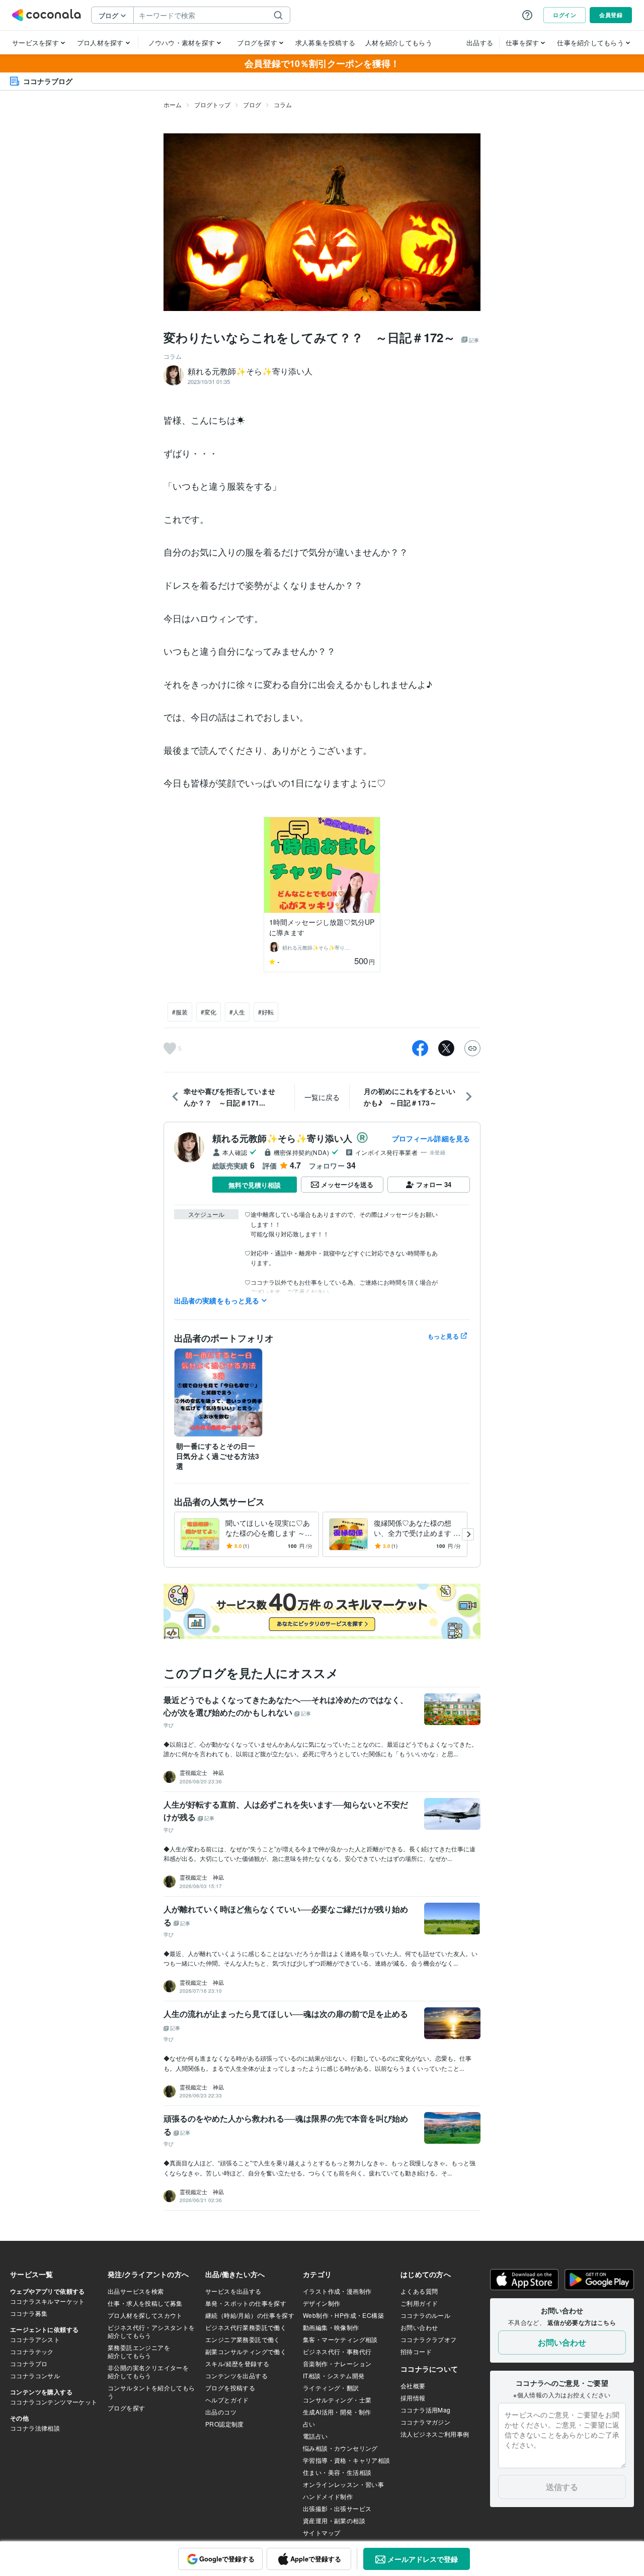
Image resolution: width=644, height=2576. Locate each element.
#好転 (266, 1012)
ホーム (173, 104)
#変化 (209, 1012)
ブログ (252, 104)
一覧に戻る (322, 1097)
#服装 (180, 1012)
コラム (283, 104)
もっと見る (443, 1336)
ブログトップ (212, 104)
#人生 (237, 1012)
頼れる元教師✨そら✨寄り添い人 (282, 1138)
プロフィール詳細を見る (431, 1138)
